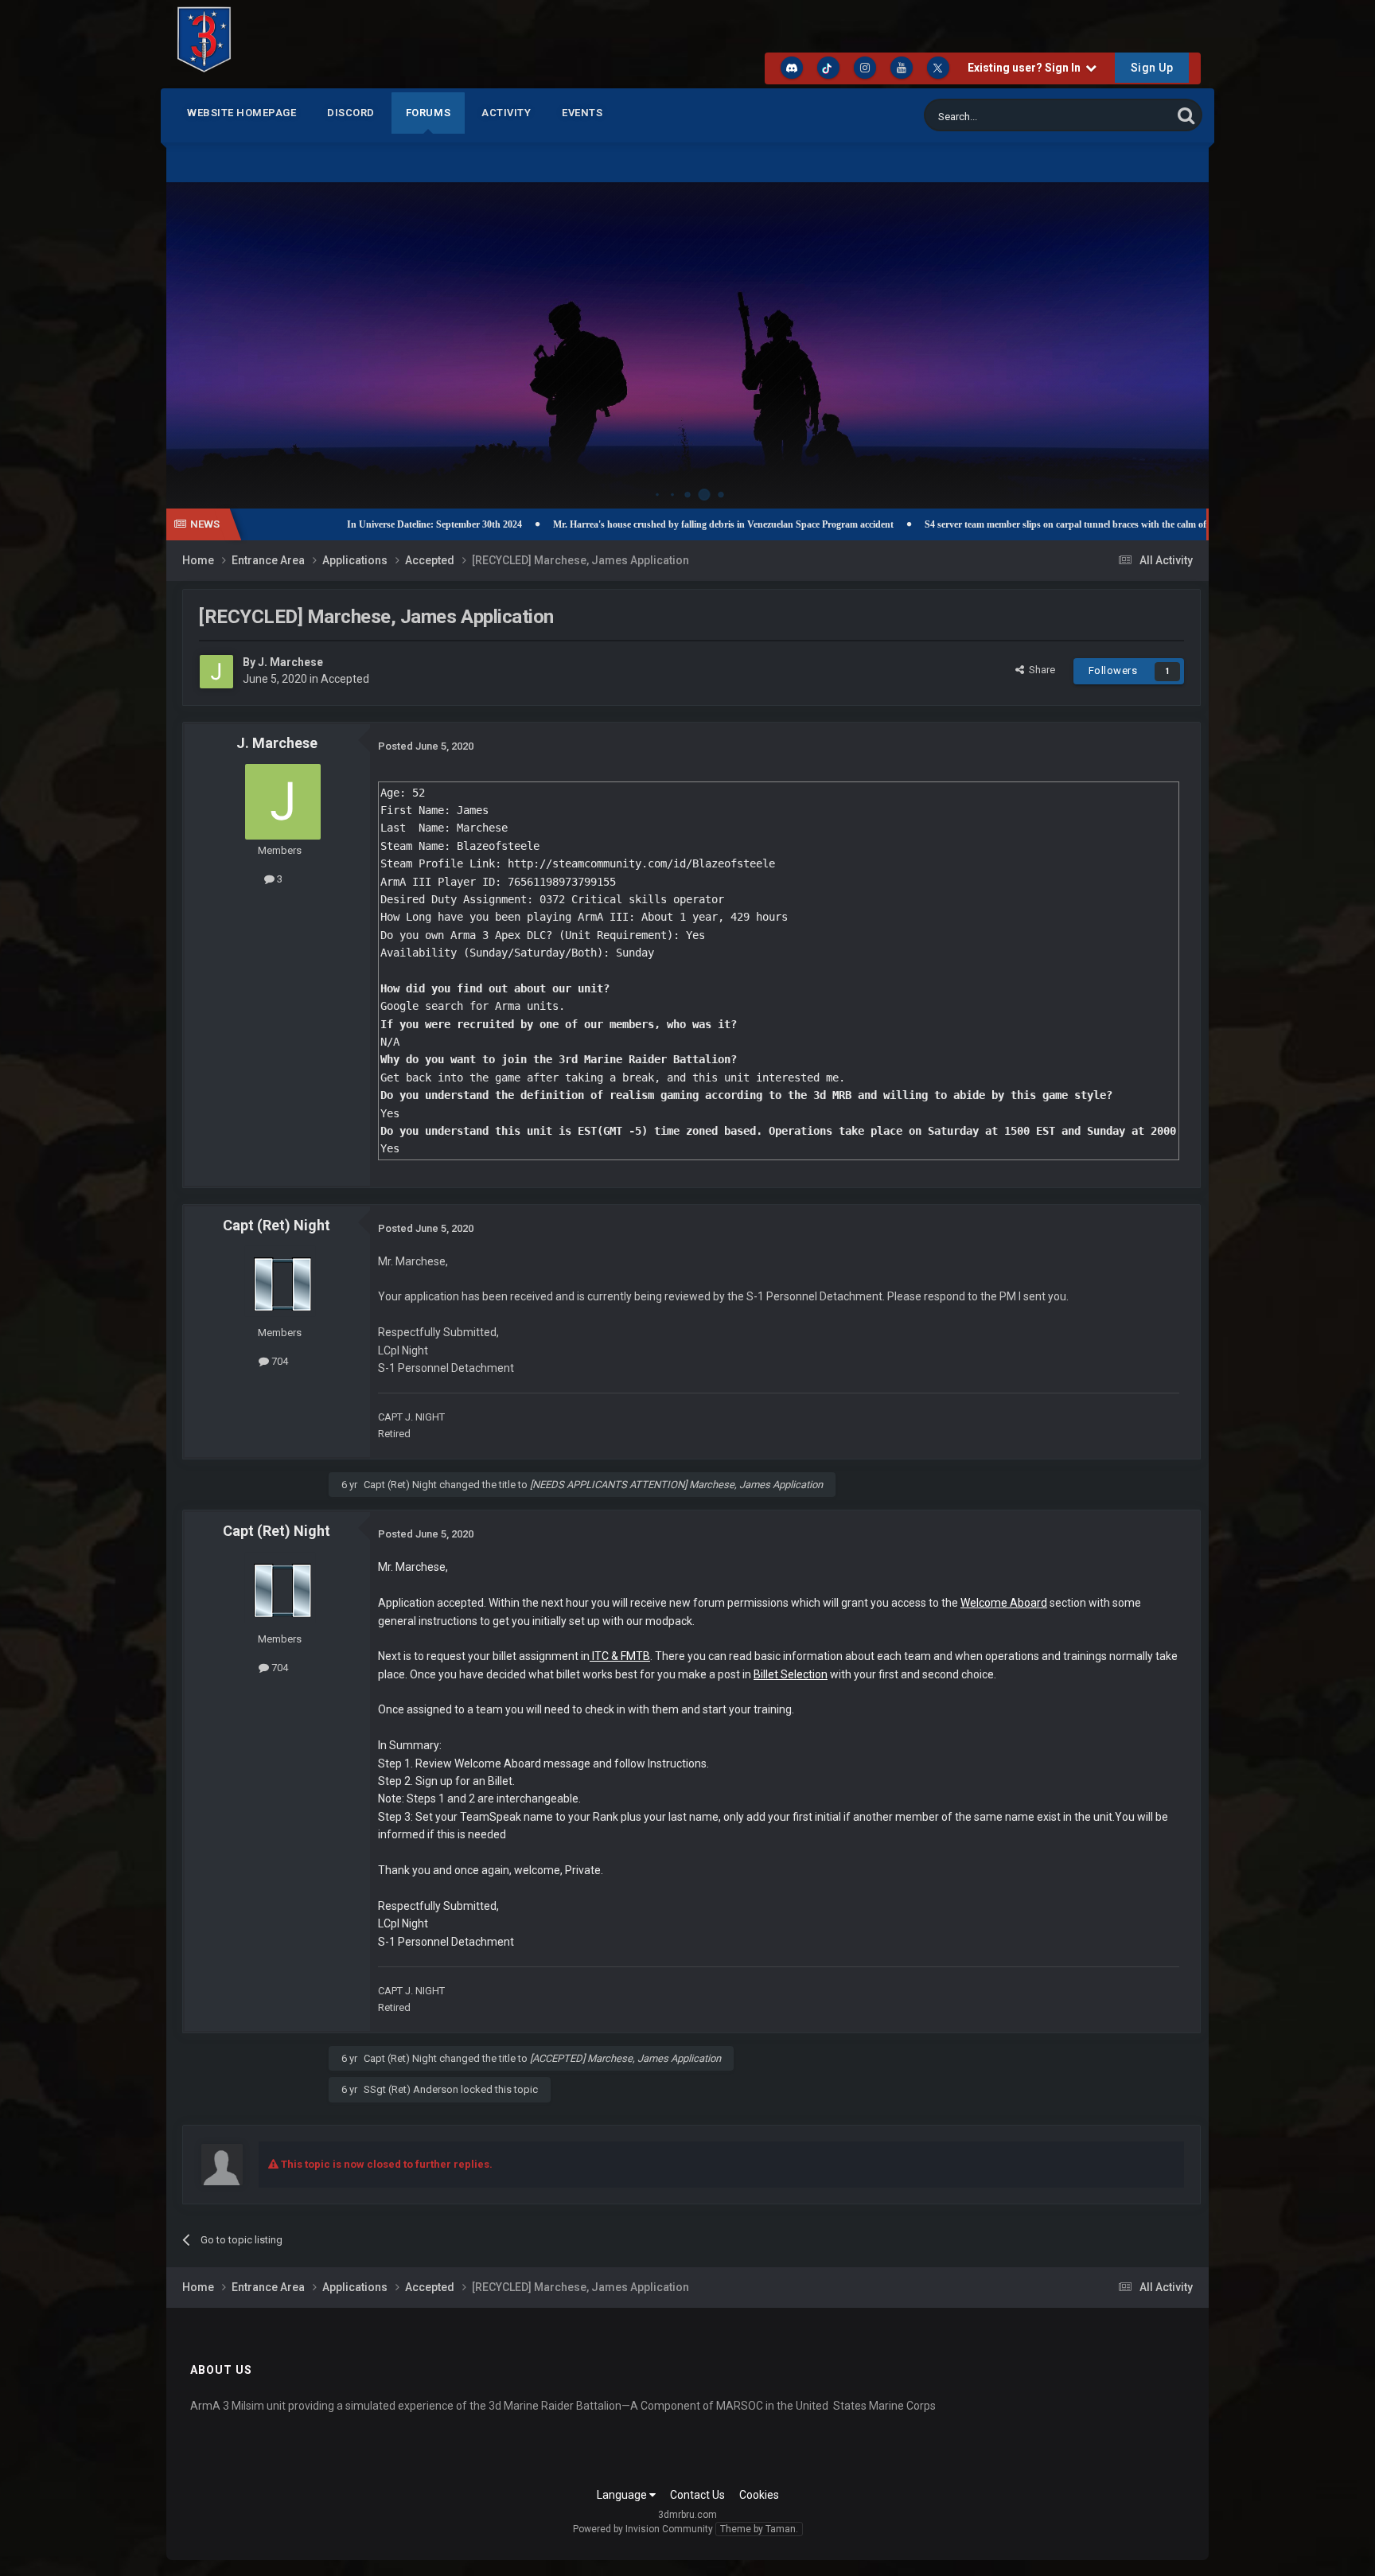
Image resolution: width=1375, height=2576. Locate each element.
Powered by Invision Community (643, 2529)
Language (623, 2495)
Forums (428, 113)
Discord (351, 113)
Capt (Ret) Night (277, 1225)
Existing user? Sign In (1026, 68)
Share (1040, 670)
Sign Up (1152, 68)
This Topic (1128, 115)
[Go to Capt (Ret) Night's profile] (280, 1281)
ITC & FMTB (621, 1656)
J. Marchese (290, 662)
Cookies (759, 2495)
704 (279, 1361)
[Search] (1186, 115)
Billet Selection (791, 1674)
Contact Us (697, 2495)
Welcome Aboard (1004, 1603)
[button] (1154, 329)
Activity (506, 113)
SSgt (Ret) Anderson (411, 2089)
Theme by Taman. (759, 2529)
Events (582, 113)
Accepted (345, 679)
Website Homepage (242, 113)
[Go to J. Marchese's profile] (216, 672)
